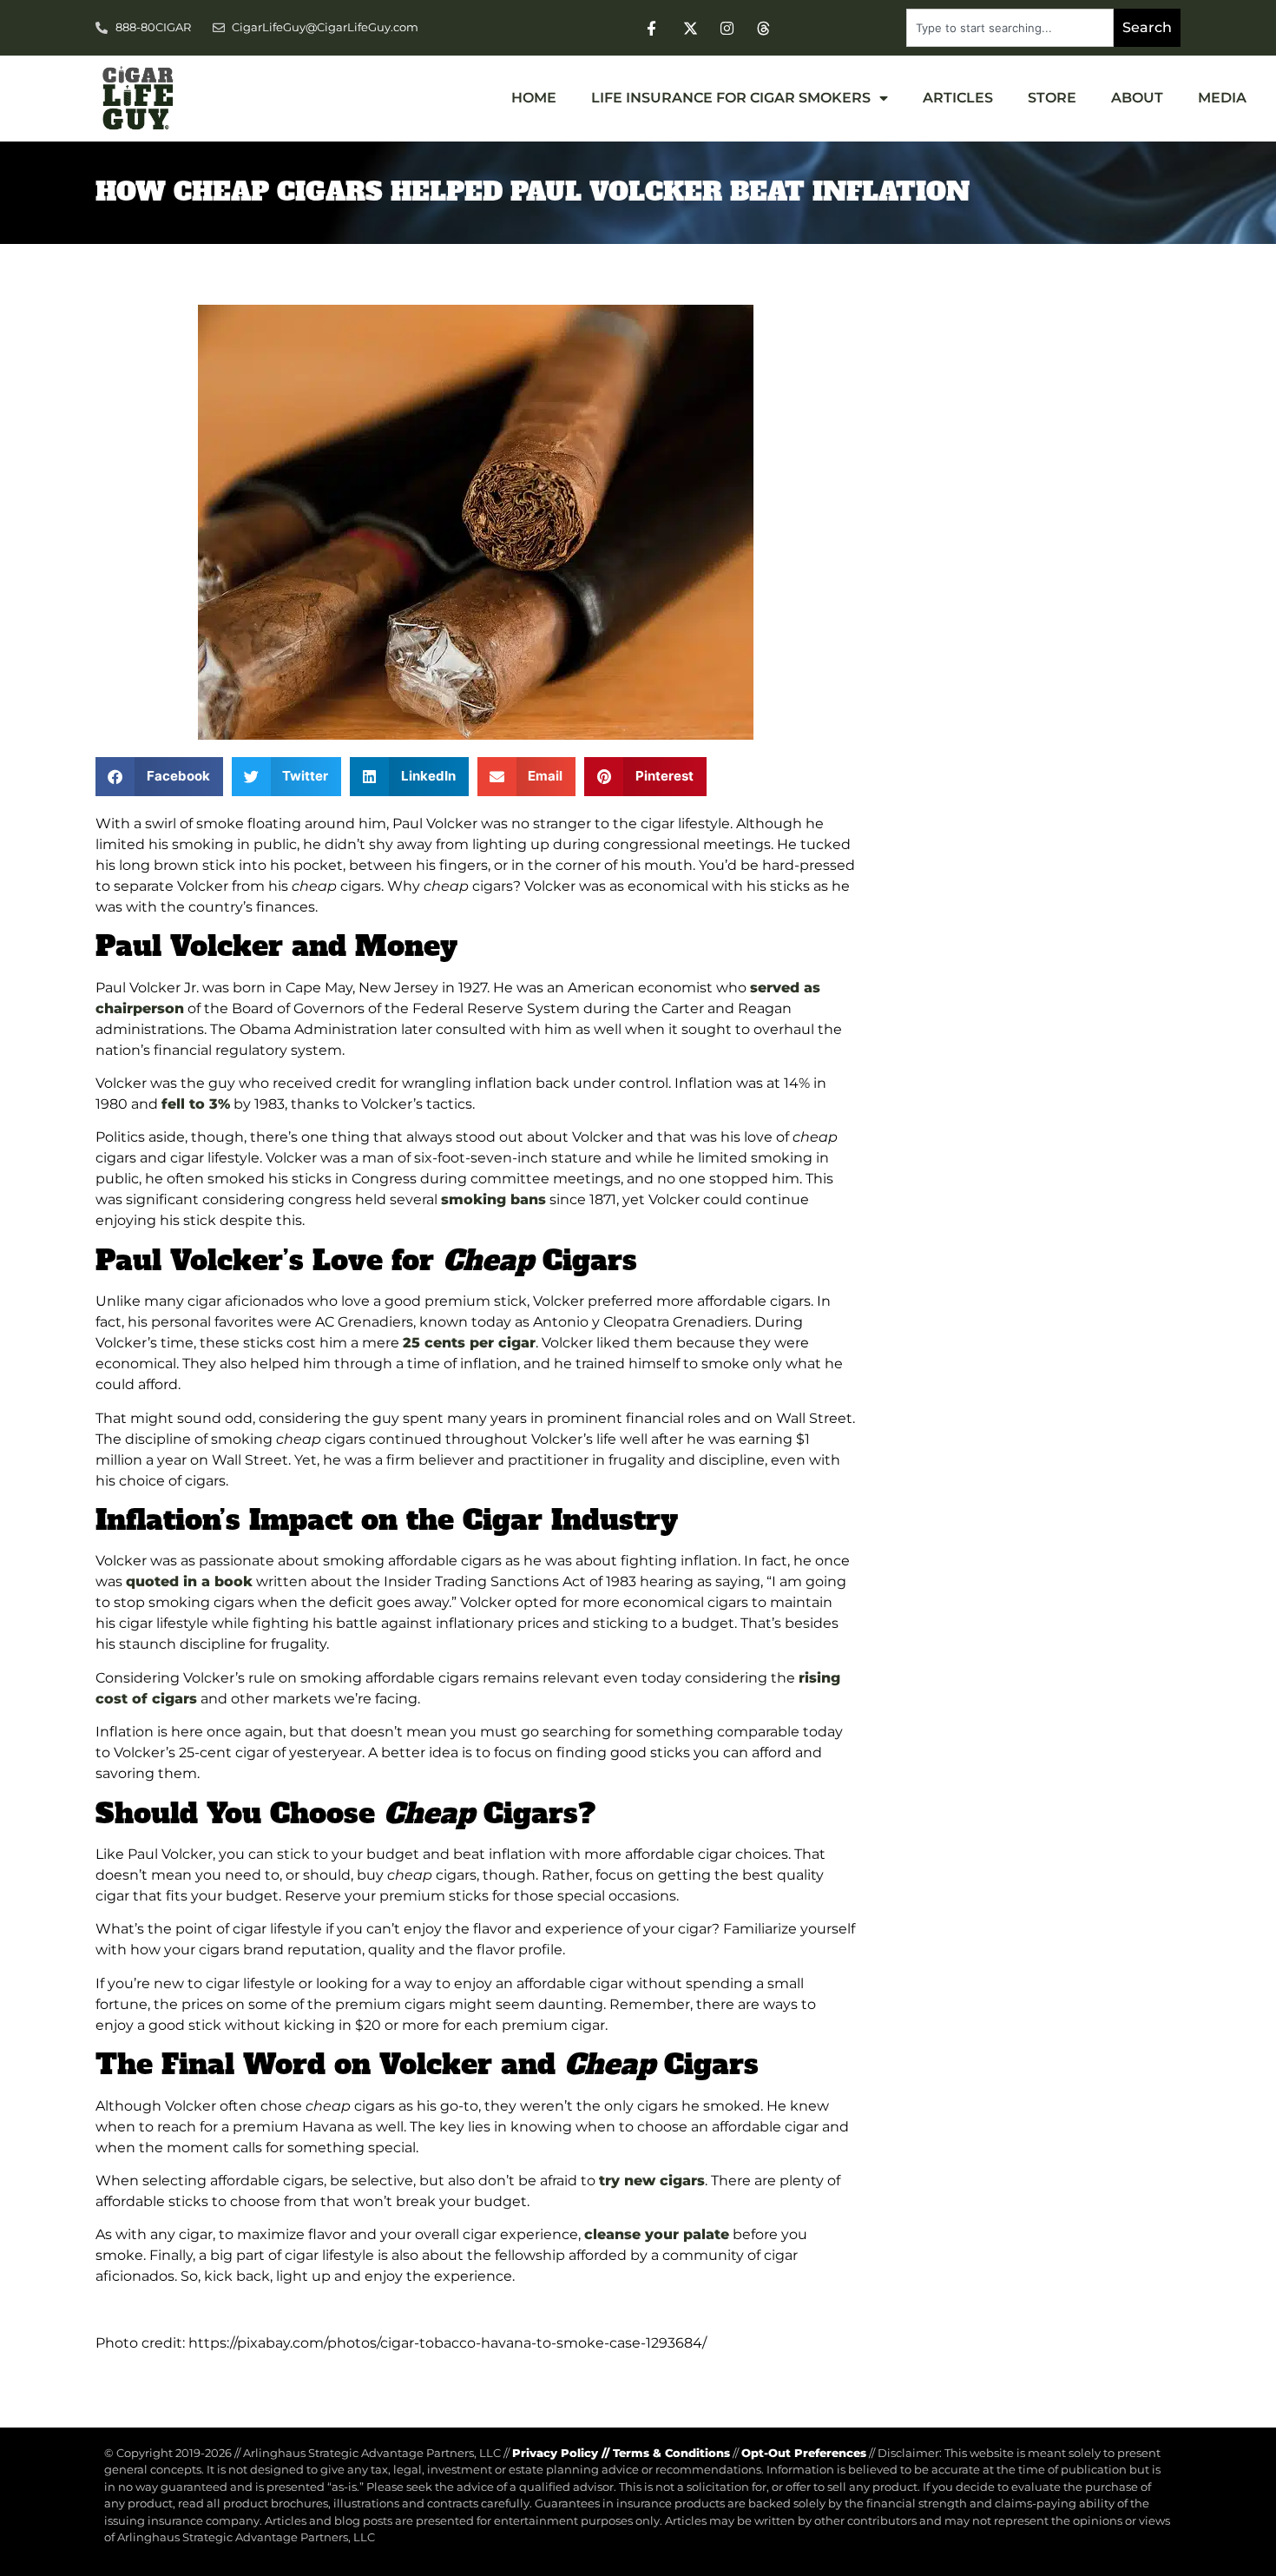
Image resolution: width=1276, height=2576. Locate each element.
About (1137, 98)
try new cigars (652, 2181)
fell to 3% (196, 1104)
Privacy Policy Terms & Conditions (621, 2453)
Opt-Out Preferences (804, 2453)
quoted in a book (189, 1581)
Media (1222, 98)
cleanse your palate (657, 2234)
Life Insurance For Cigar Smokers (731, 98)
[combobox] (1010, 28)
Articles (958, 98)
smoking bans (493, 1199)
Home (534, 98)
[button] (159, 777)
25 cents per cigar (469, 1343)
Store (1052, 98)
